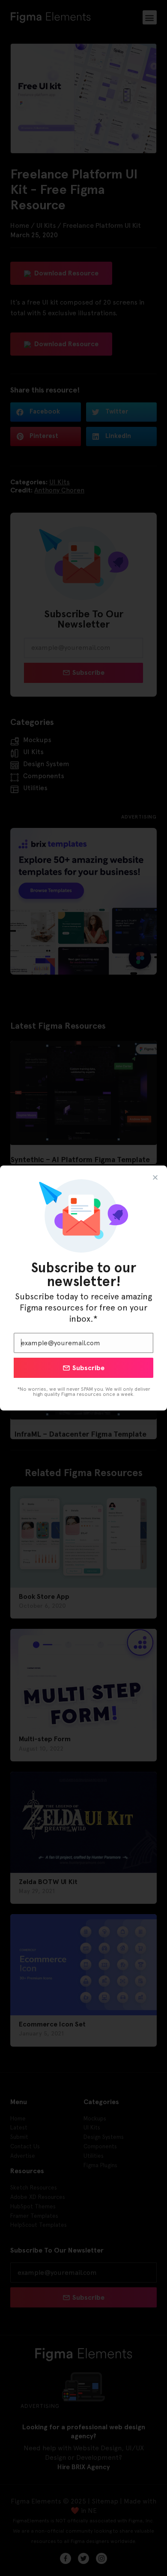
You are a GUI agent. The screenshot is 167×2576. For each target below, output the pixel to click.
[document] (83, 1288)
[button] (155, 1177)
